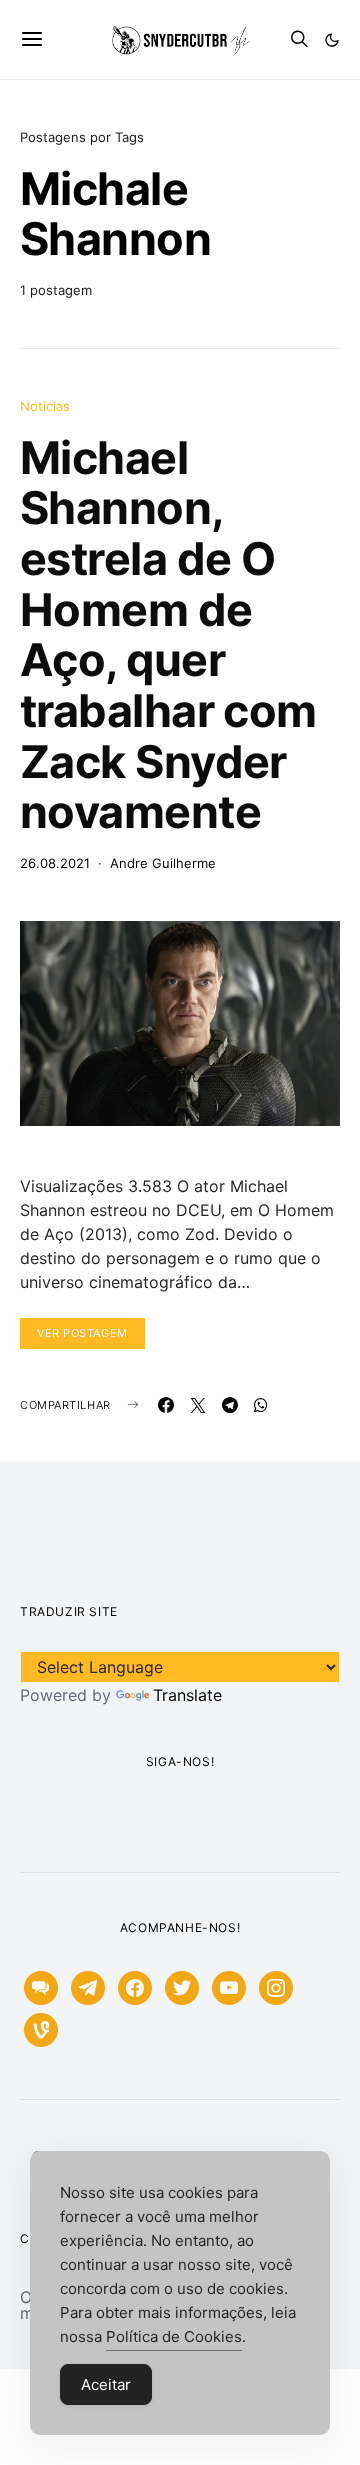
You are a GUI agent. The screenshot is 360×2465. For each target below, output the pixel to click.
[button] (332, 40)
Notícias (45, 406)
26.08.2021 (55, 863)
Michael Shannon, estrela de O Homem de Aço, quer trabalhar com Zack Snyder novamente (168, 634)
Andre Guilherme (163, 863)
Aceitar (106, 2384)
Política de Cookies (174, 2336)
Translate (187, 1695)
